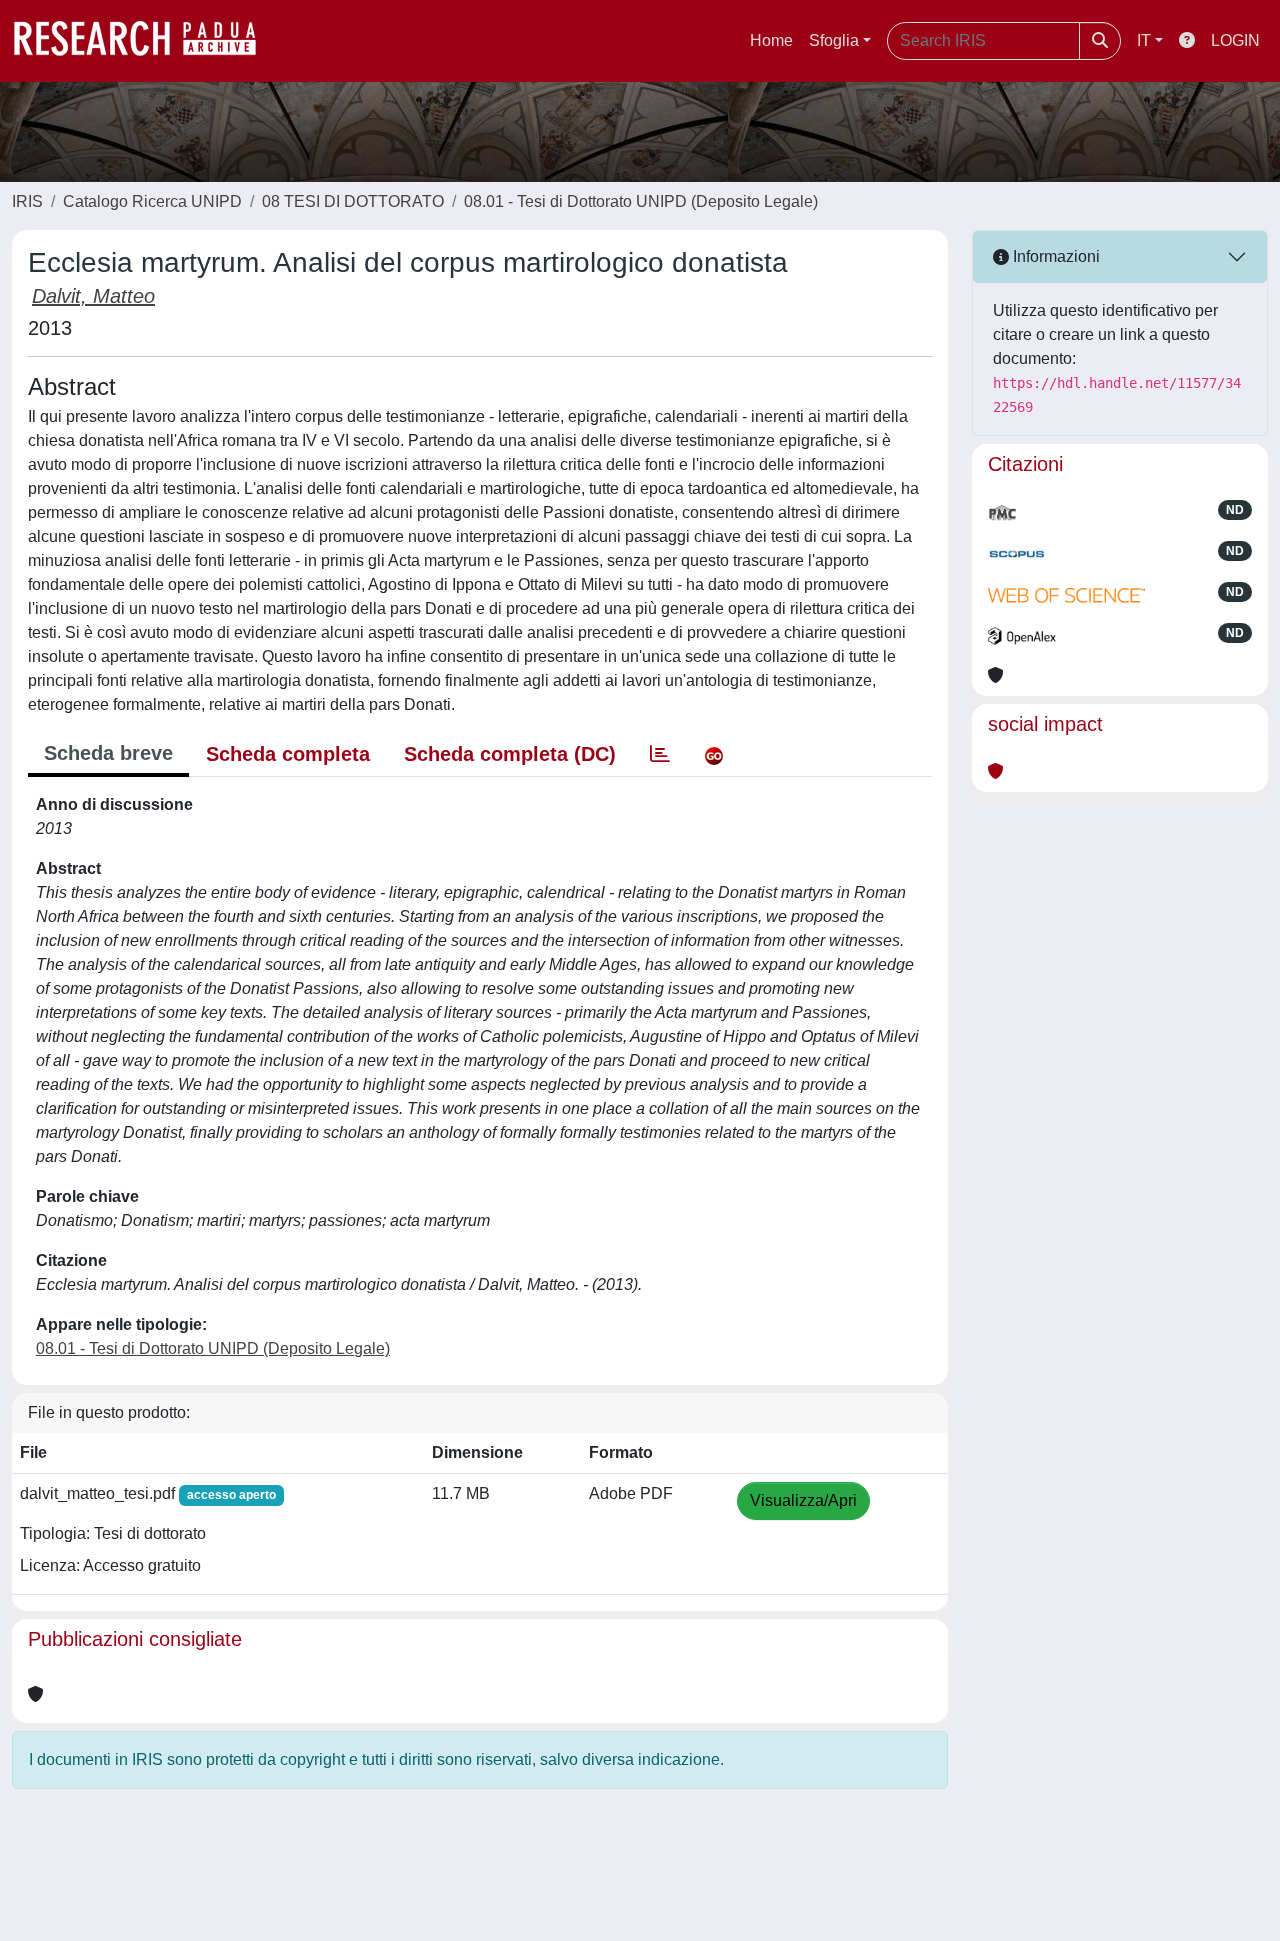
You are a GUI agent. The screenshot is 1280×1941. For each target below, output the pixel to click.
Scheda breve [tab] (108, 753)
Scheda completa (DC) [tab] (510, 754)
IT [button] (1144, 40)
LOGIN (1235, 40)
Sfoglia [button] (834, 40)
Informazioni (1054, 256)
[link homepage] (145, 41)
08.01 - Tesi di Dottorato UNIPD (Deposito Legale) (641, 201)
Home (771, 40)
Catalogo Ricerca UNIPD (152, 201)
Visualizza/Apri (803, 1500)
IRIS (27, 201)
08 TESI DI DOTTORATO (353, 201)
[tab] (660, 754)
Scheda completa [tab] (288, 754)
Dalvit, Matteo (93, 296)
